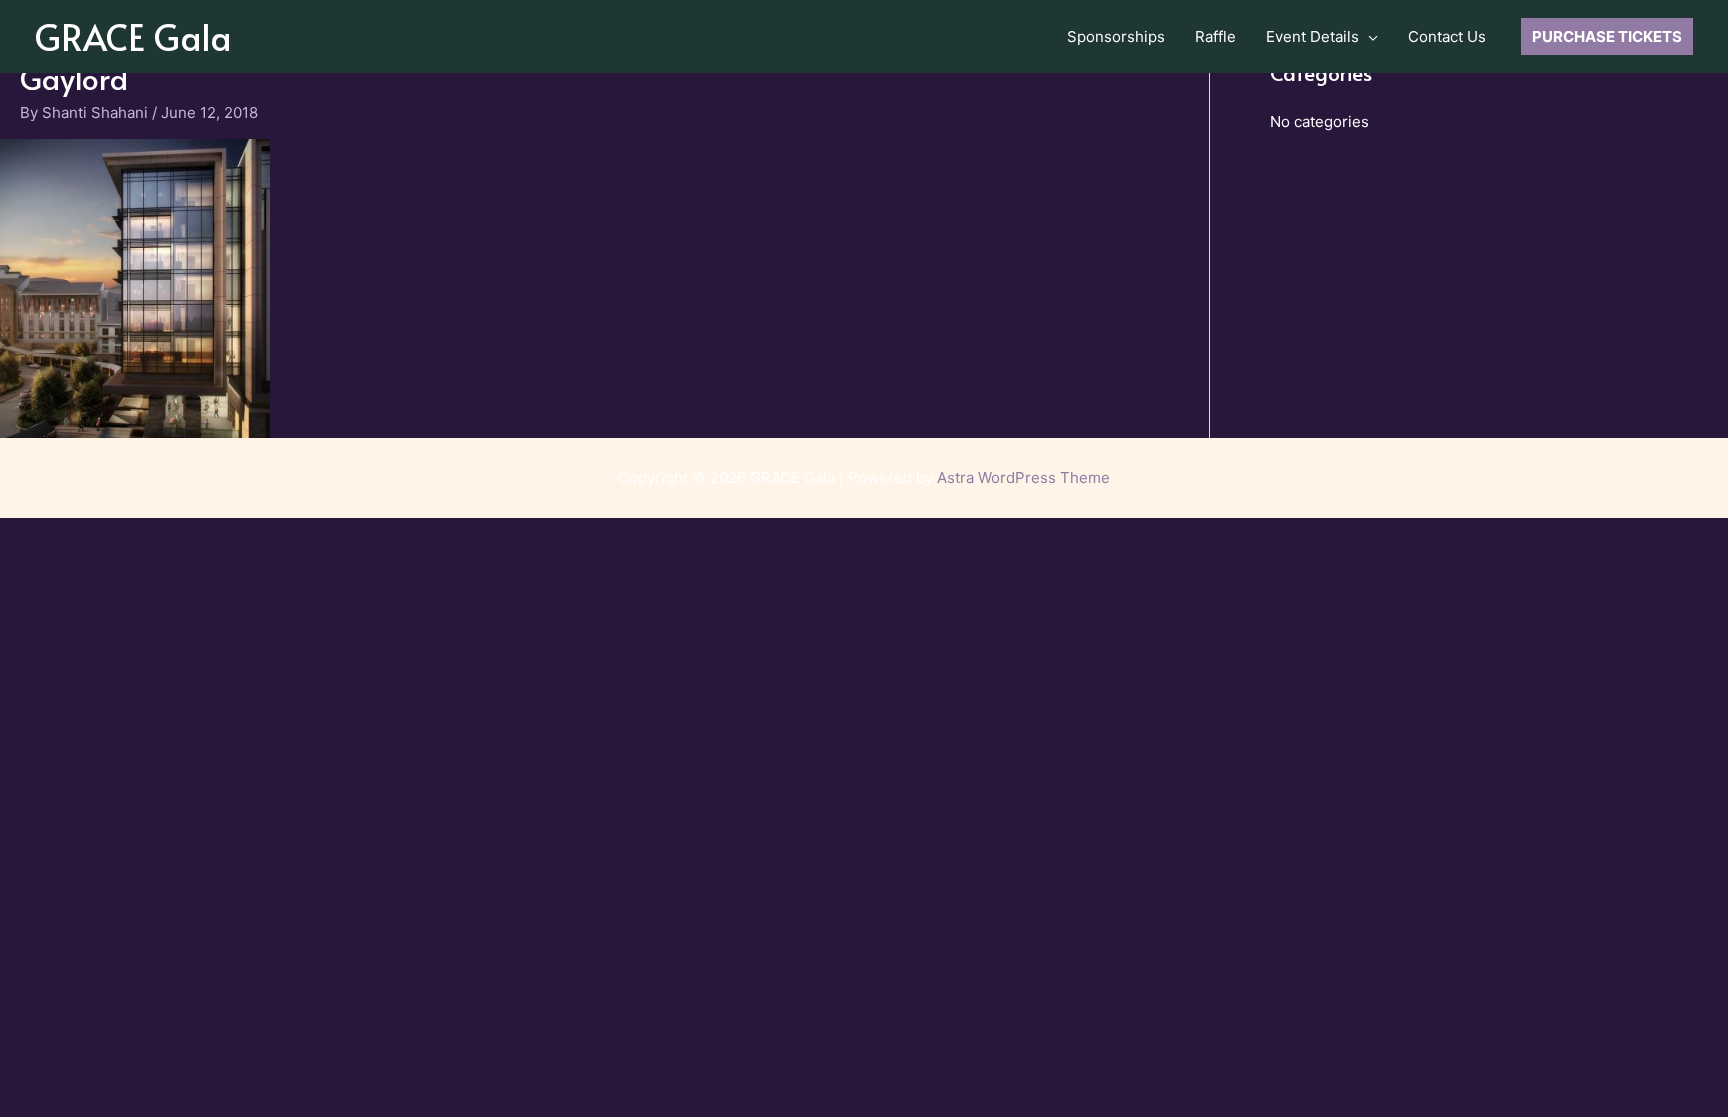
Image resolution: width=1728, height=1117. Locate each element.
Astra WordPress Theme (1023, 477)
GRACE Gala (133, 36)
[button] (1368, 37)
